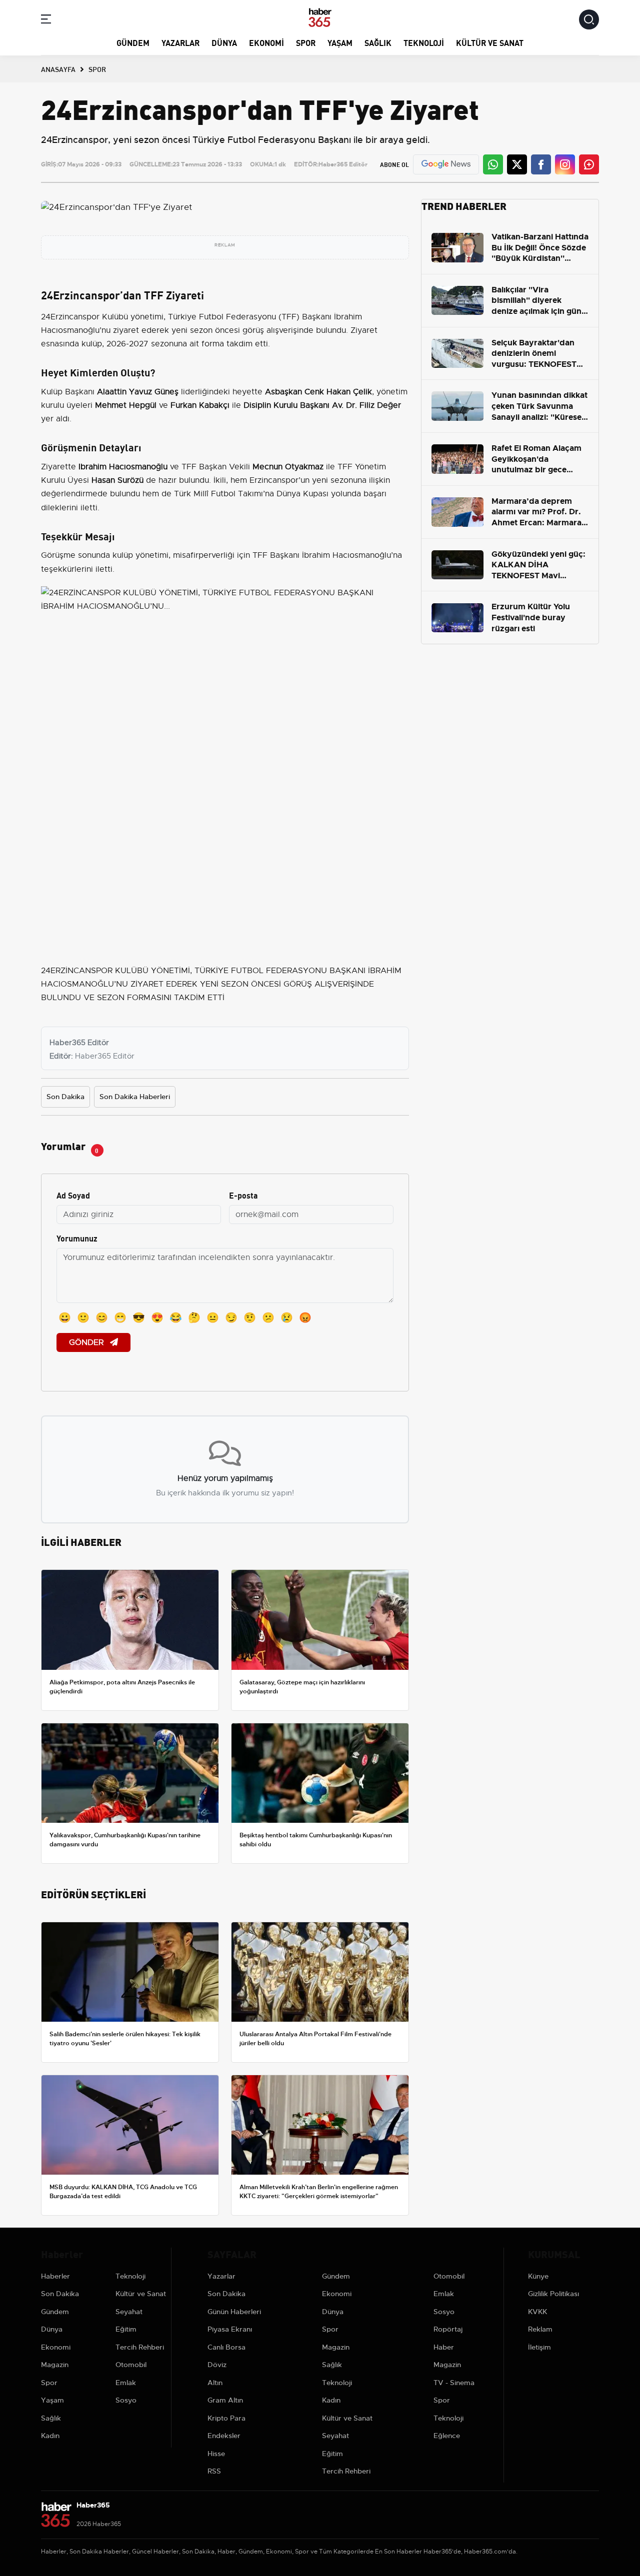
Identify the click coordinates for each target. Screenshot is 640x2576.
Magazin (55, 2365)
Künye (538, 2276)
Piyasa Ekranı (230, 2329)
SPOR (97, 69)
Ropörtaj (448, 2329)
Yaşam (340, 42)
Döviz (217, 2365)
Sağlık (378, 42)
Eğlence (447, 2436)
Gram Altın (225, 2400)
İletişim (539, 2347)
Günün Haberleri (234, 2312)
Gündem (133, 42)
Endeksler (224, 2436)
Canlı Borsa (226, 2347)
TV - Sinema (454, 2383)
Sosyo (126, 2400)
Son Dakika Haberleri (135, 1097)
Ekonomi (266, 42)
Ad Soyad (73, 1195)
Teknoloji (424, 42)
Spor (306, 42)
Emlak (126, 2383)
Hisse (216, 2454)
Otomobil (131, 2365)
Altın (215, 2383)
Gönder (87, 1342)
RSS (214, 2471)
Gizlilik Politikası (553, 2294)
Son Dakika (65, 1097)
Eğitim (126, 2329)
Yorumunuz (77, 1238)
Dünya (224, 42)
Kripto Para (226, 2418)
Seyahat (129, 2312)
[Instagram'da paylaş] (565, 164)
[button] (46, 21)
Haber (444, 2347)
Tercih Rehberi (140, 2347)
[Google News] (446, 164)
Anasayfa (58, 69)
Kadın (50, 2436)
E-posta (243, 1195)
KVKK (537, 2312)
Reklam (540, 2329)
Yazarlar (180, 42)
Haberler (55, 2276)
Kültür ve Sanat (490, 42)
